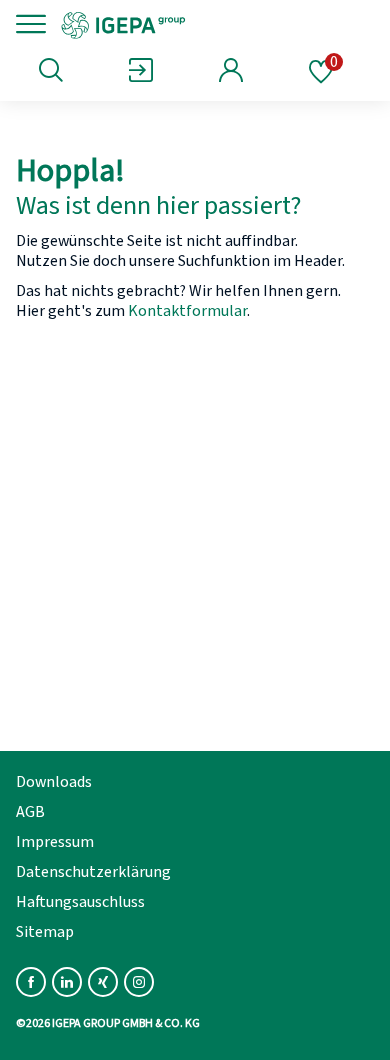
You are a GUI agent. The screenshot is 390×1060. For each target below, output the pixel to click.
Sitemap (45, 932)
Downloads (54, 782)
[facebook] (31, 982)
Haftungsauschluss (80, 902)
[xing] (103, 982)
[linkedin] (67, 982)
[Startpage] (192, 24)
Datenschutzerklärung (93, 872)
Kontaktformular (187, 311)
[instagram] (139, 982)
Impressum (55, 842)
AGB (30, 812)
